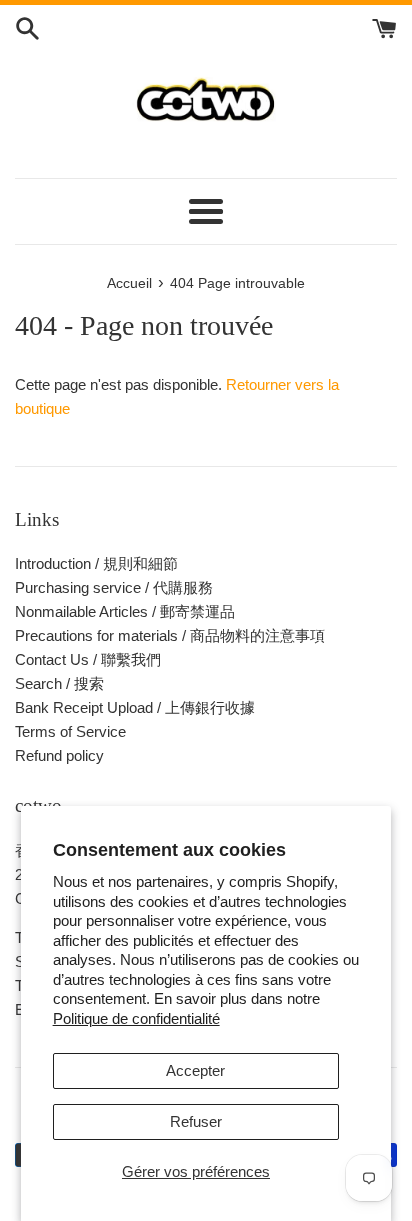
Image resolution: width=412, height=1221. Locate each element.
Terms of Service (70, 731)
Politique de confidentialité (136, 1018)
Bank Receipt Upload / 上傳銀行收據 (135, 707)
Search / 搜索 (59, 683)
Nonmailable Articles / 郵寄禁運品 (125, 611)
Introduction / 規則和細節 (96, 563)
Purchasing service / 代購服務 (114, 587)
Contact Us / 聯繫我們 (88, 659)
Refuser (196, 1121)
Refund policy (59, 755)
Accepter (195, 1070)
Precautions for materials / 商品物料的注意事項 (170, 635)
